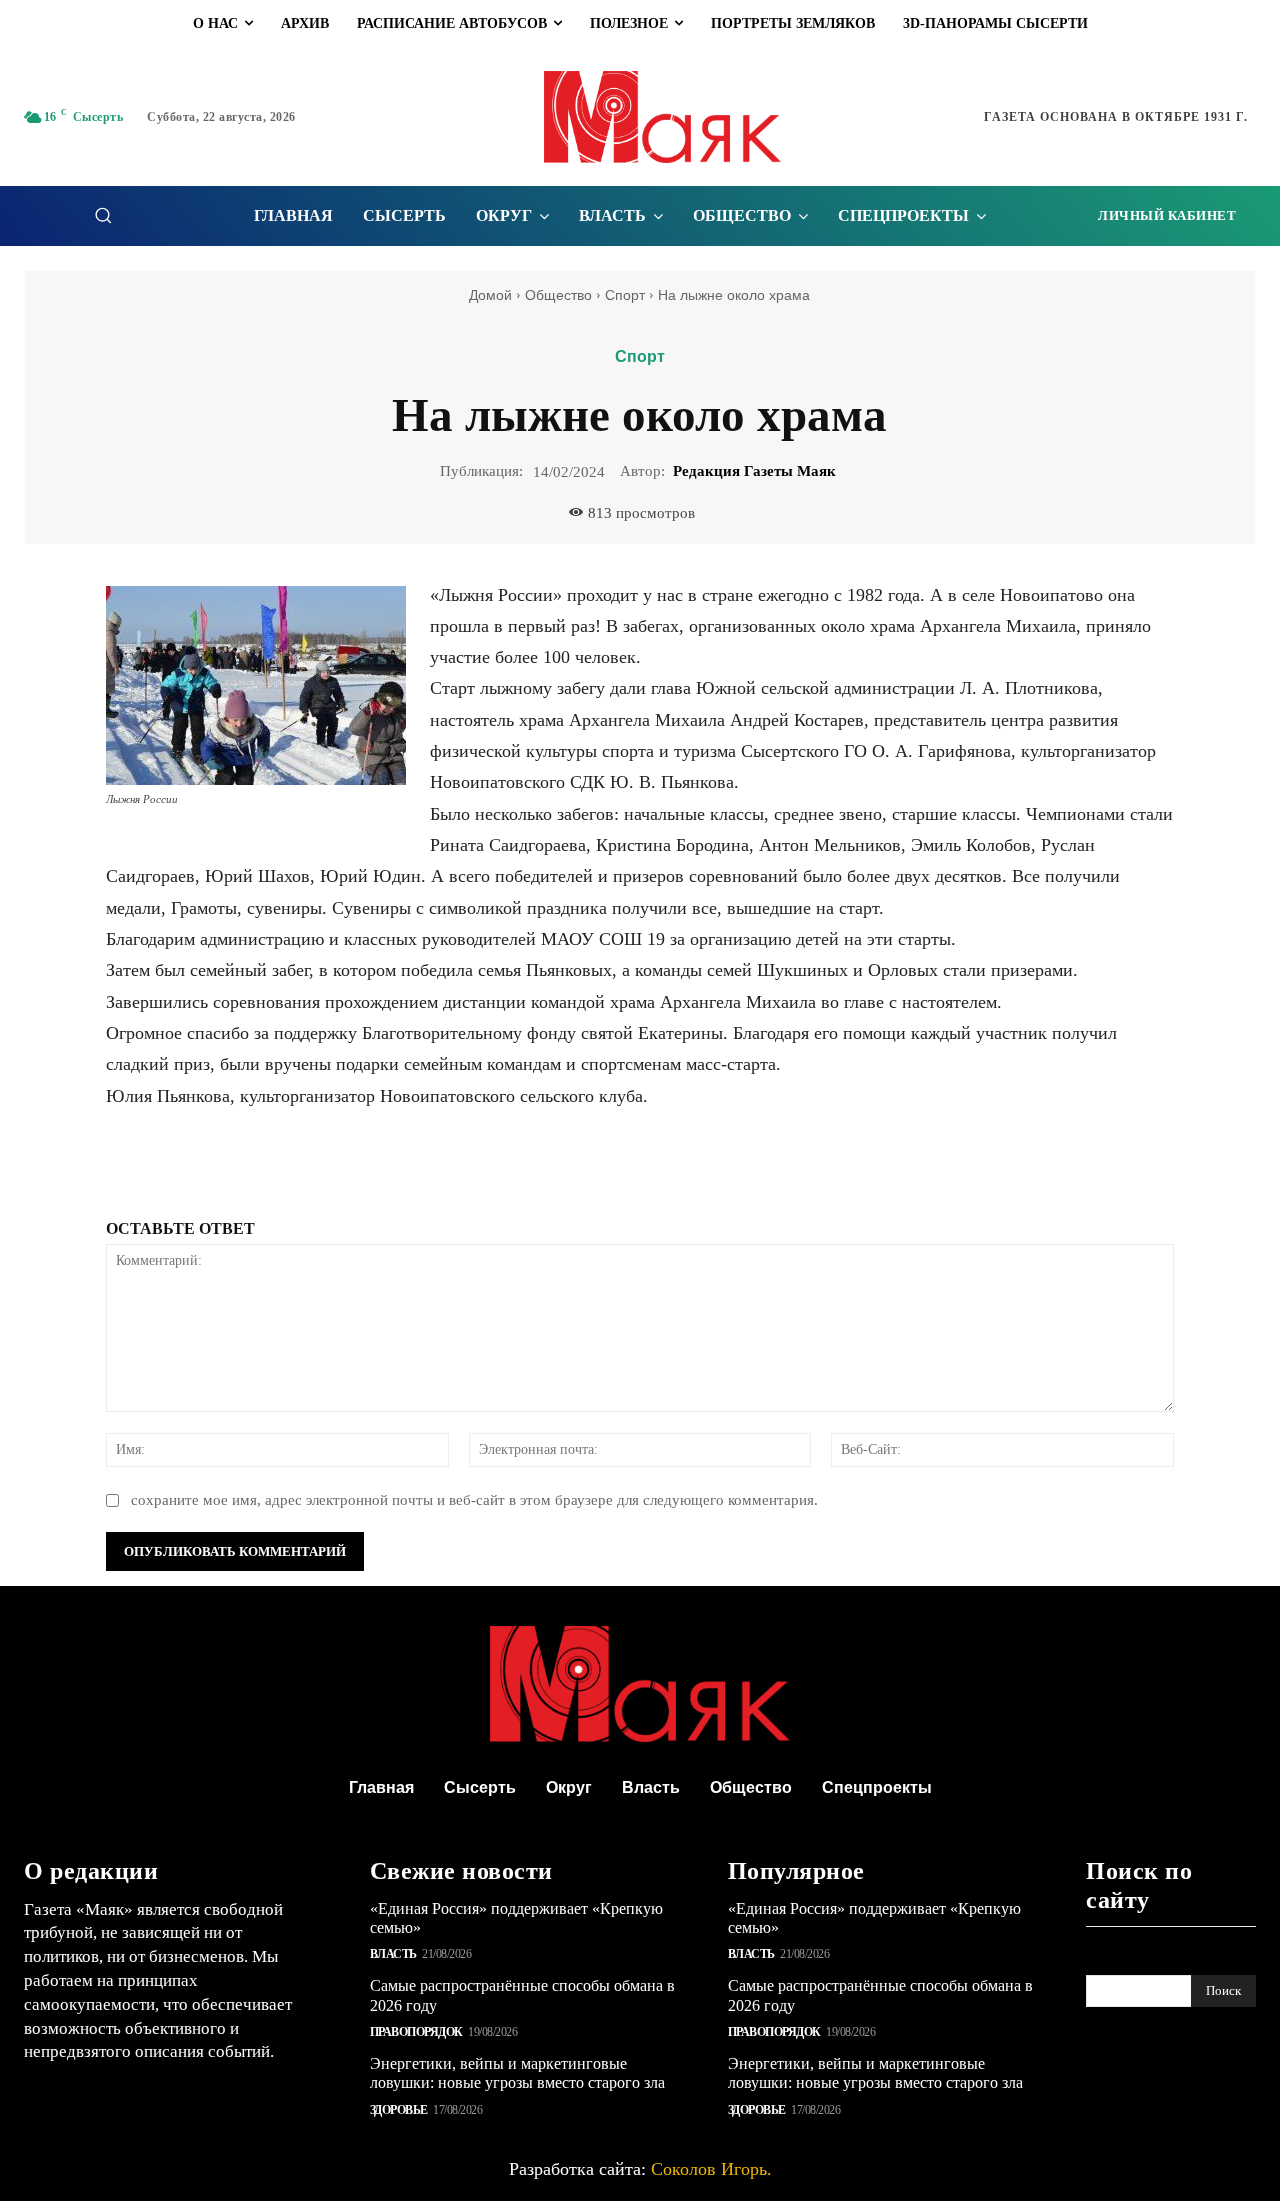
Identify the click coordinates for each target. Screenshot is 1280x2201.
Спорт (625, 295)
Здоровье (399, 2110)
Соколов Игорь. (711, 2169)
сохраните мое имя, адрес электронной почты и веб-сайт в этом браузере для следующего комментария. (474, 1500)
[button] (103, 215)
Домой (490, 295)
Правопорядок (416, 2032)
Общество (558, 295)
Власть (393, 1954)
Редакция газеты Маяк (754, 471)
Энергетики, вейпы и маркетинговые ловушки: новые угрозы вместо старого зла (517, 2073)
